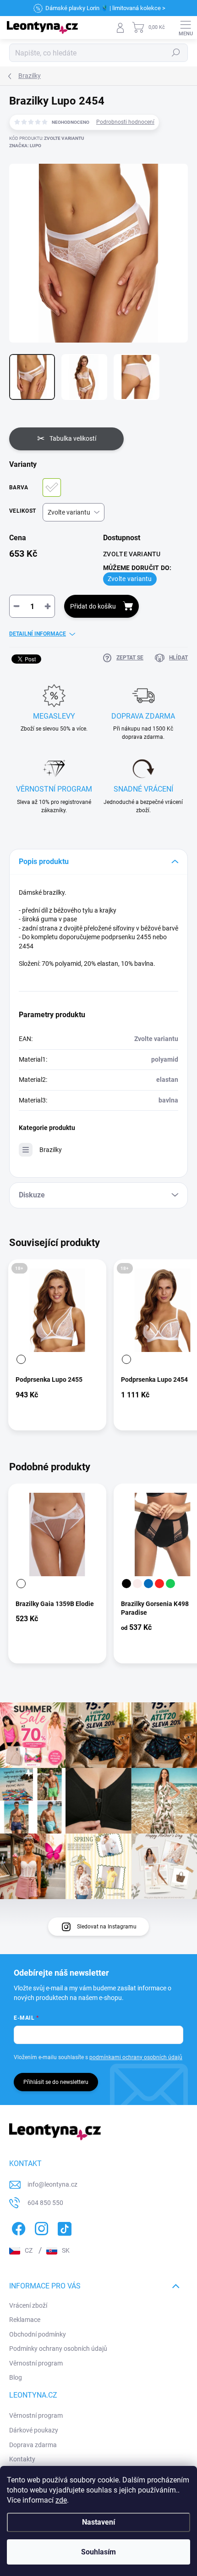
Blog (16, 2377)
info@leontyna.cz (52, 2184)
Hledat (176, 53)
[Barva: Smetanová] (137, 1584)
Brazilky (51, 1150)
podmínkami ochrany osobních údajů (136, 2057)
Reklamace (25, 2320)
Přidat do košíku (93, 606)
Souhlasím (98, 2552)
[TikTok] (63, 2227)
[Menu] (186, 28)
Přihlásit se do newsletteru (56, 2082)
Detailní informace (38, 634)
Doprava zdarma (33, 2445)
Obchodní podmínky (38, 2334)
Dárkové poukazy (34, 2430)
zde (61, 2500)
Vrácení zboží (28, 2305)
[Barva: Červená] (159, 1584)
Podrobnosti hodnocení (125, 122)
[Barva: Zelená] (170, 1584)
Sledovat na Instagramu (107, 1927)
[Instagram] (40, 2227)
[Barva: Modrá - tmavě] (148, 1584)
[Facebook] (17, 2227)
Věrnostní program (36, 2363)
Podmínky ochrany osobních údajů (58, 2349)
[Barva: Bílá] (21, 1359)
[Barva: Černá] (126, 1584)
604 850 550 (45, 2203)
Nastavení (98, 2522)
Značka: (25, 146)
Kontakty (22, 2459)
